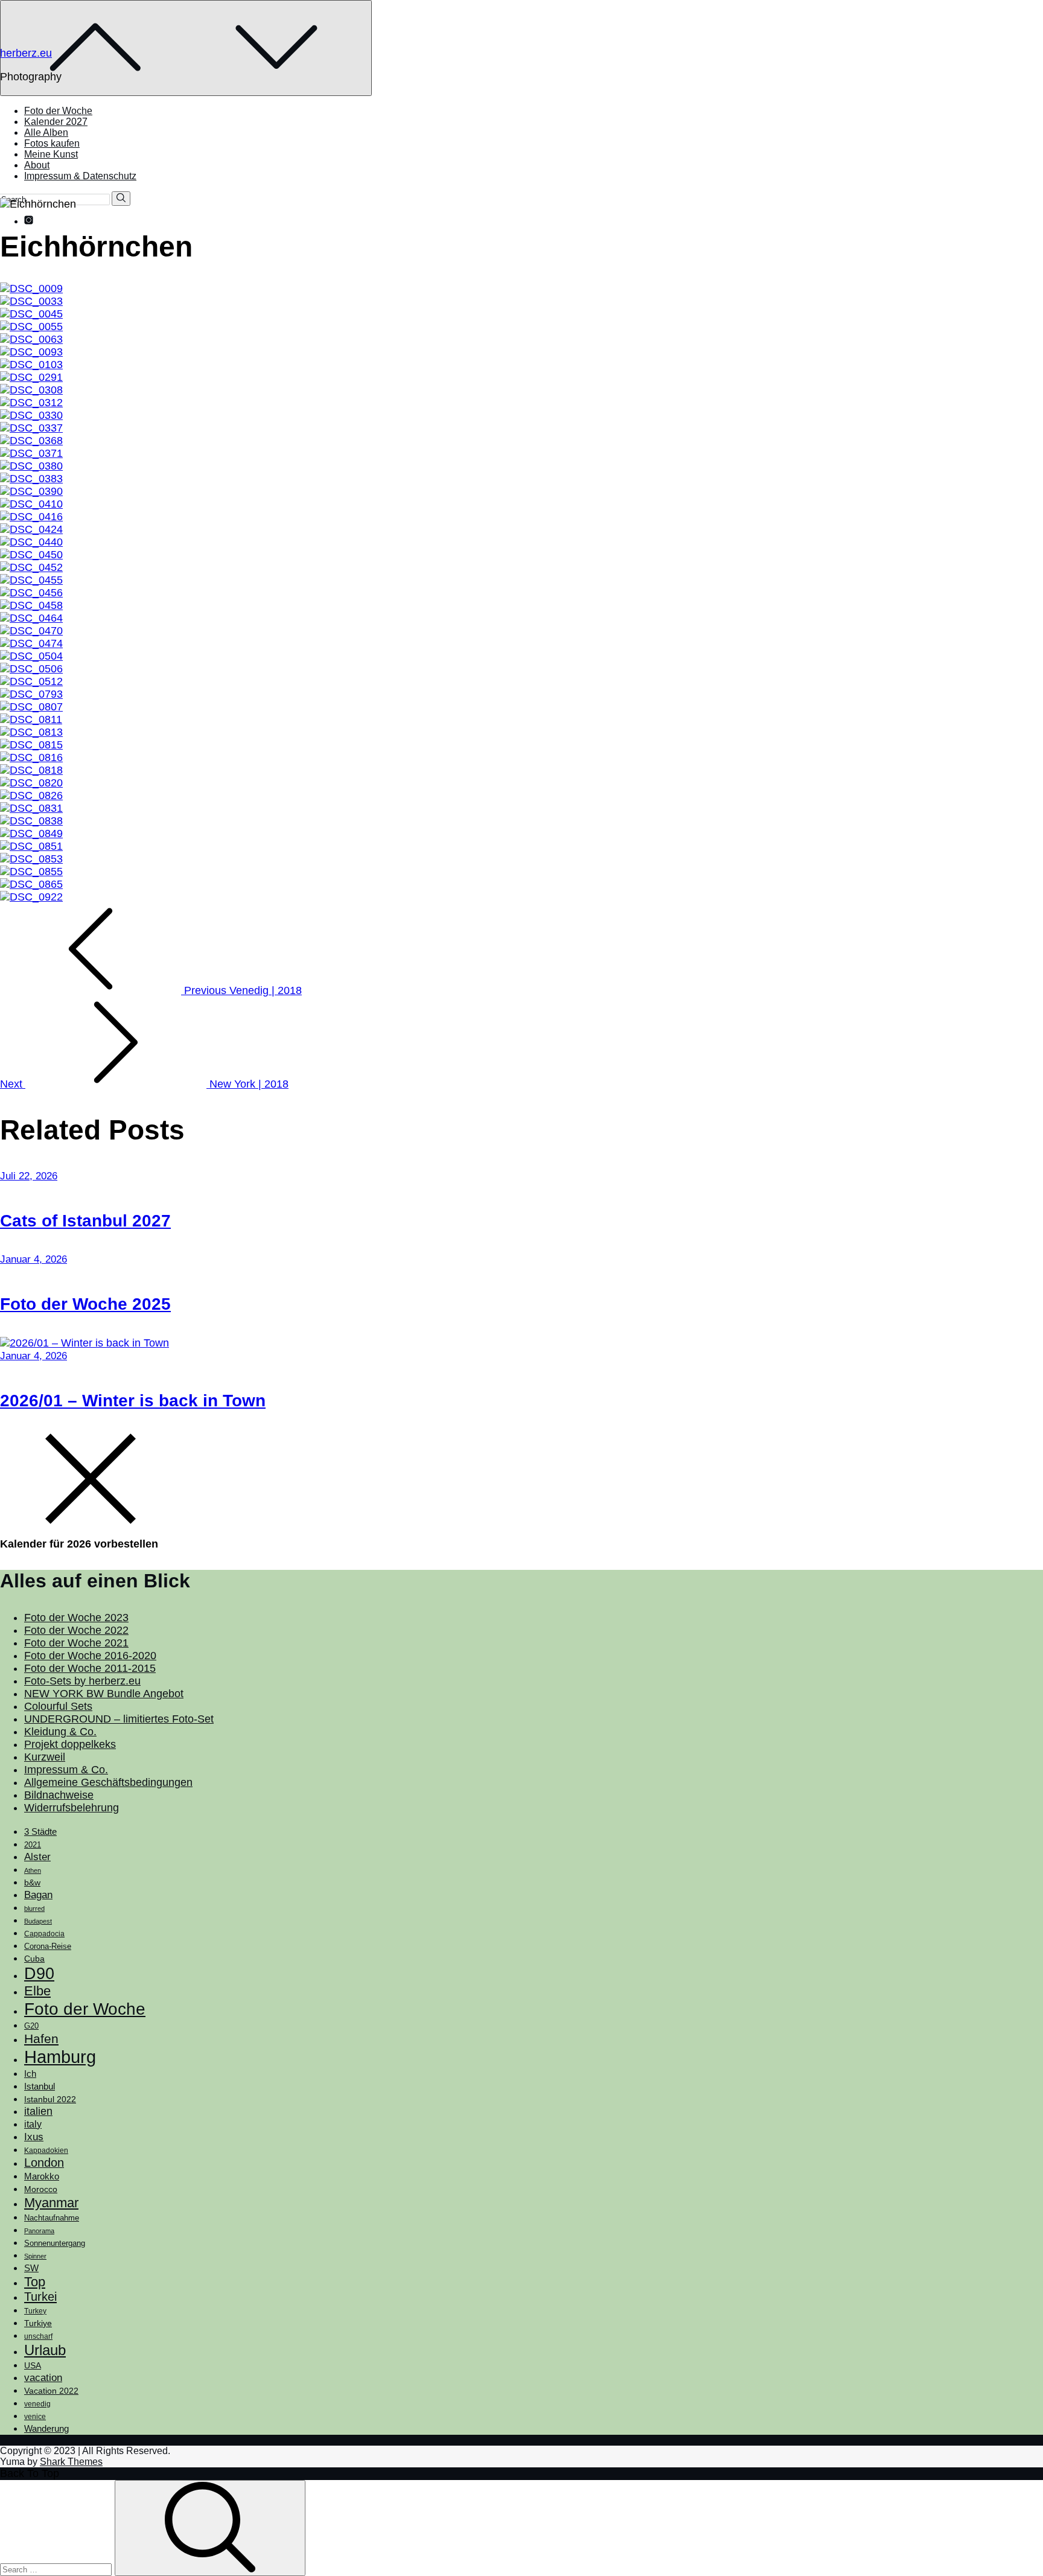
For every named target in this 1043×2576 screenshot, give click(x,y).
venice (35, 2417)
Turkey (35, 2311)
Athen (33, 1870)
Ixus (34, 2137)
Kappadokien (46, 2150)
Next (144, 1084)
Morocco (41, 2189)
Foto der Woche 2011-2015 (90, 1668)
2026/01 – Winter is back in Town (133, 1401)
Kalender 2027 (56, 122)
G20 (31, 2026)
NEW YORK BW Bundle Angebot (104, 1694)
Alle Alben (46, 132)
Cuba (34, 1959)
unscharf (38, 2336)
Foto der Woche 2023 (76, 1618)
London (44, 2163)
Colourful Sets (58, 1706)
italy (33, 2124)
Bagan (38, 1895)
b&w (32, 1883)
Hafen (41, 2039)
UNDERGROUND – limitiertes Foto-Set (119, 1719)
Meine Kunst (51, 154)
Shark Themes (71, 2462)
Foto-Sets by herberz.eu (82, 1681)
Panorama (39, 2231)
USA (33, 2365)
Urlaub (45, 2350)
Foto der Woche (58, 111)
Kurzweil (45, 1757)
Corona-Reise (48, 1946)
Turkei (40, 2297)
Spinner (35, 2256)
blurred (34, 1908)
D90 (39, 1974)
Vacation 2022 (51, 2391)
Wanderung (46, 2428)
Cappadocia (44, 1934)
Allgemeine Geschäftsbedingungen (108, 1782)
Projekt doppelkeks (70, 1744)
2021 (33, 1845)
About (37, 165)
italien (38, 2111)
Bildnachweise (59, 1795)
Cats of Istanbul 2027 (85, 1221)
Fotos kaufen (52, 143)
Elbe (37, 1991)
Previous (241, 990)
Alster (37, 1857)
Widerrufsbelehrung (72, 1808)
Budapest (38, 1921)
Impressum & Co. (66, 1770)
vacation (43, 2377)
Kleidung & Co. (60, 1732)
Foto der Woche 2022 (76, 1630)
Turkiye (38, 2323)
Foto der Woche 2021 (76, 1643)
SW (31, 2268)
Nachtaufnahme (52, 2218)
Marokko (42, 2176)
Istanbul (40, 2087)
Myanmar (51, 2203)
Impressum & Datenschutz (80, 176)
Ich (30, 2074)
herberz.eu (26, 53)
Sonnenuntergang (55, 2243)
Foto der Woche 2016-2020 (90, 1656)
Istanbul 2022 (50, 2099)
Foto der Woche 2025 (85, 1304)
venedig (37, 2404)
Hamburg (60, 2057)
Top (35, 2282)
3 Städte (40, 1832)
